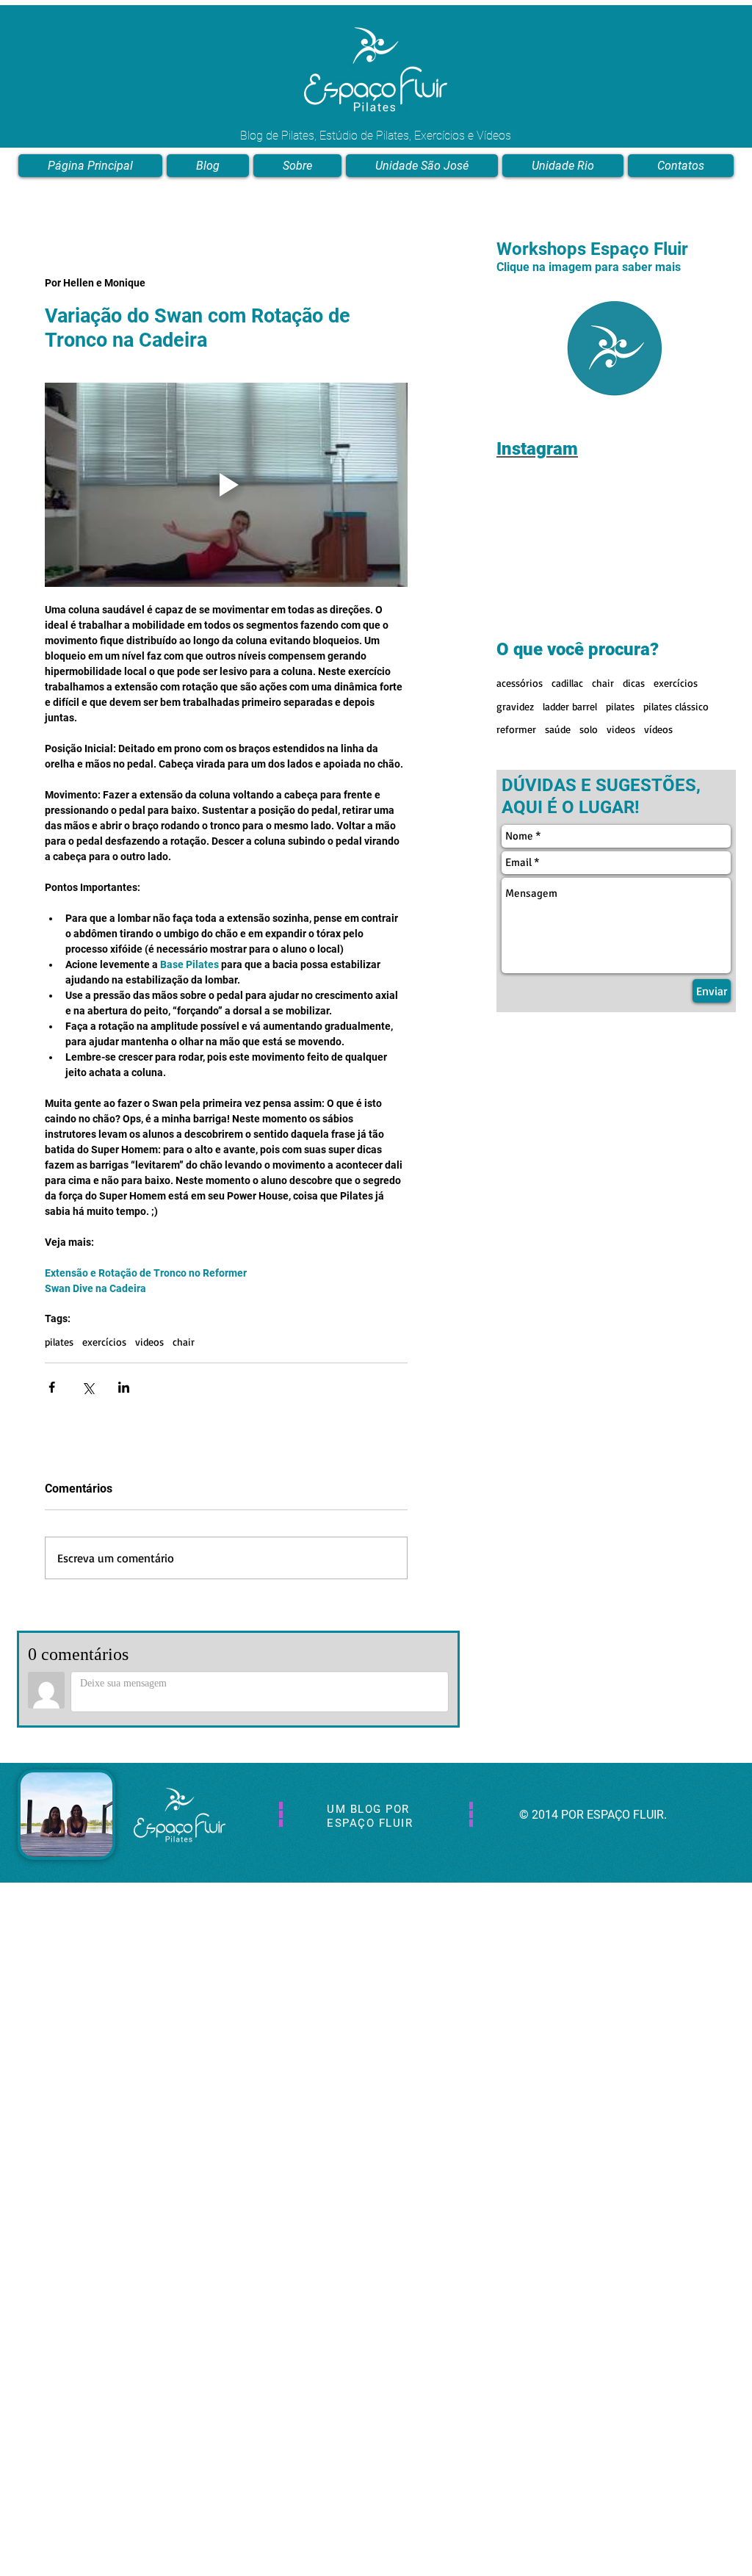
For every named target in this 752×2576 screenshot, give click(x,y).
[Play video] (226, 485)
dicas (634, 683)
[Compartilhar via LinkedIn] (124, 1387)
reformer (516, 729)
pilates (59, 1342)
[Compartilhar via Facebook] (52, 1387)
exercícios (104, 1342)
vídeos (658, 729)
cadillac (567, 683)
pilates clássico (676, 706)
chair (184, 1342)
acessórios (520, 683)
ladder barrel (570, 706)
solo (589, 729)
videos (149, 1342)
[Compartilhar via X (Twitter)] (88, 1387)
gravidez (515, 706)
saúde (558, 729)
